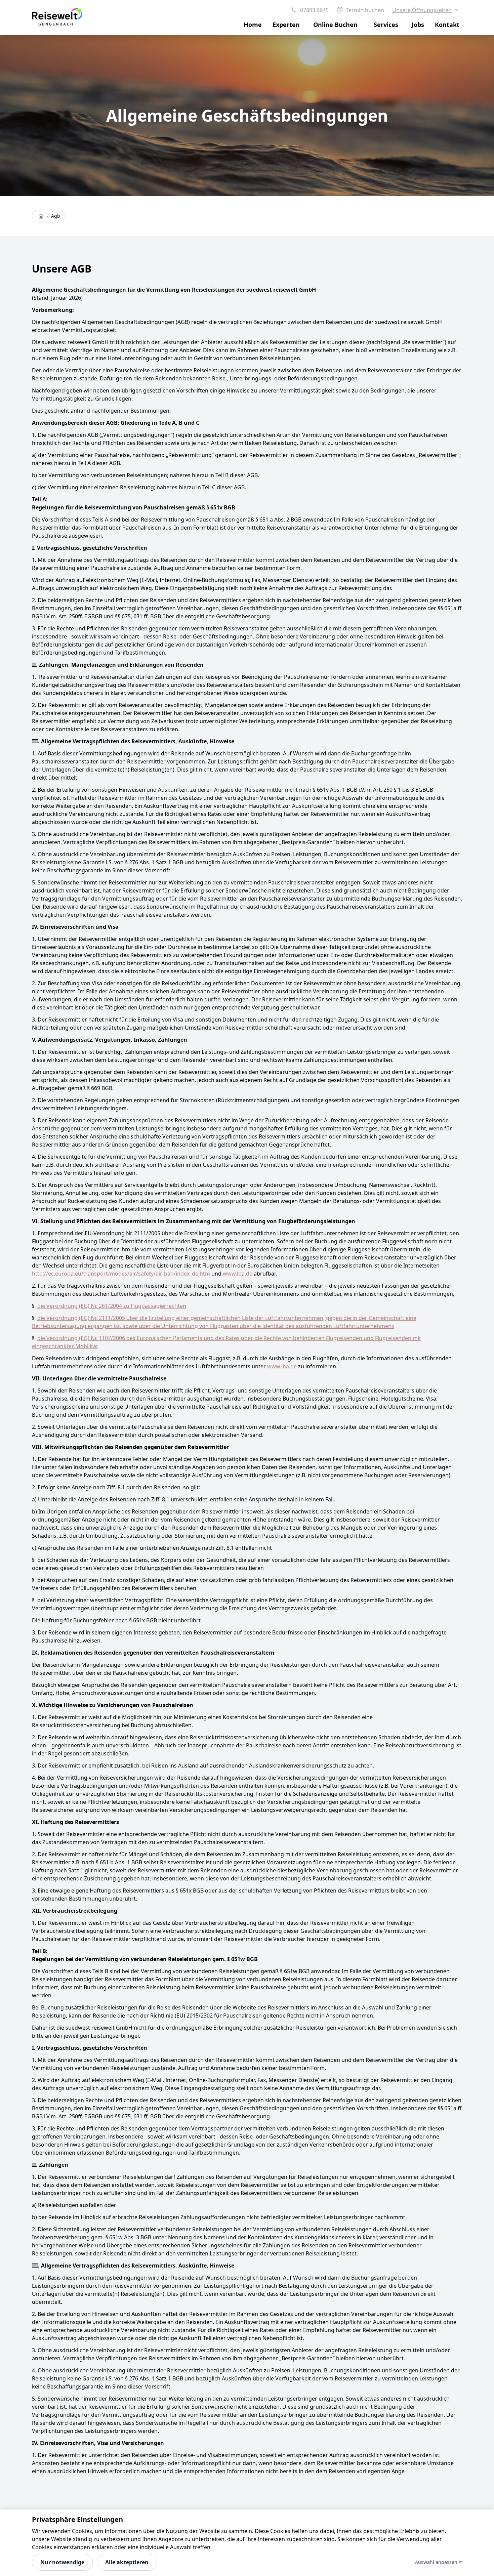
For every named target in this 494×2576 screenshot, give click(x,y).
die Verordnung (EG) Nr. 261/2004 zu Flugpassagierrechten (112, 1306)
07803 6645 (314, 10)
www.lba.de (238, 1274)
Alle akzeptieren (127, 2562)
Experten (286, 25)
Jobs (418, 25)
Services (386, 25)
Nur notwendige (62, 2562)
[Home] (41, 216)
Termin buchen (365, 10)
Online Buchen (335, 25)
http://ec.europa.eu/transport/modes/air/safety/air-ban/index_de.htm (121, 1274)
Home (253, 25)
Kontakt (447, 25)
